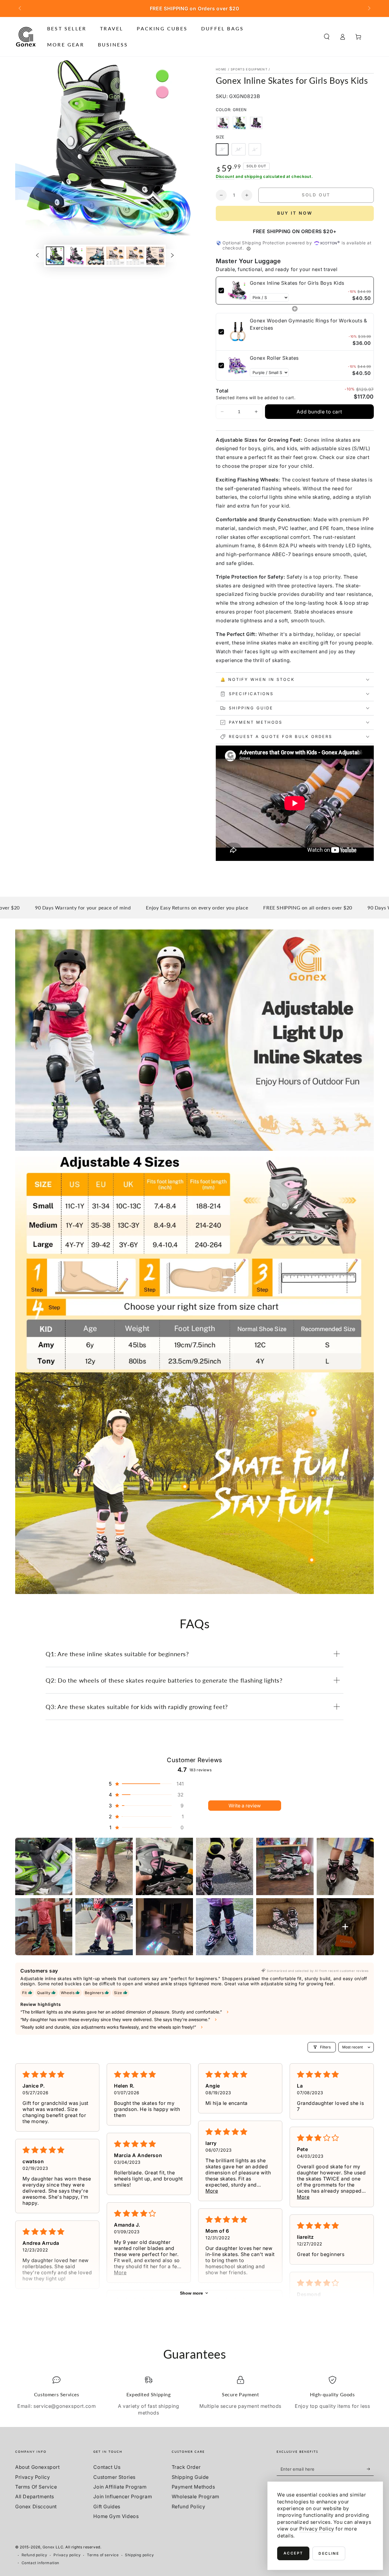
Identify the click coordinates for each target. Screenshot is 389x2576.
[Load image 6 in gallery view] (155, 256)
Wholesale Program (196, 2496)
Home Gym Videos (116, 2516)
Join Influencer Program (123, 2496)
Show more (191, 2293)
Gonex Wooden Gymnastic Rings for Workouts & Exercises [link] (308, 324)
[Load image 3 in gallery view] (95, 256)
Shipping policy (139, 2555)
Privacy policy (67, 2555)
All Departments (35, 2496)
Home (221, 69)
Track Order (186, 2467)
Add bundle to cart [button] (319, 412)
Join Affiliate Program (120, 2487)
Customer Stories (114, 2477)
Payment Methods (193, 2487)
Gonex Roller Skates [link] (274, 358)
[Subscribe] (370, 2469)
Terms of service (103, 2555)
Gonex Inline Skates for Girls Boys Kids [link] (297, 283)
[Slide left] (20, 8)
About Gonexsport (38, 2467)
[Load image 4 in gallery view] (115, 256)
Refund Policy (189, 2506)
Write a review (245, 1806)
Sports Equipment (249, 69)
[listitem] (44, 1866)
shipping (253, 176)
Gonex (49, 2547)
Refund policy (34, 2555)
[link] (238, 291)
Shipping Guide (190, 2477)
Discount (225, 176)
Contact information (40, 2563)
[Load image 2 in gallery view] (75, 256)
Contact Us (107, 2467)
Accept (293, 2553)
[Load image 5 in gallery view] (135, 256)
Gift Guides (107, 2506)
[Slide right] (369, 8)
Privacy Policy (33, 2477)
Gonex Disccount (36, 2506)
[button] (327, 37)
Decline (329, 2553)
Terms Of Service (36, 2487)
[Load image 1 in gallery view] (55, 256)
